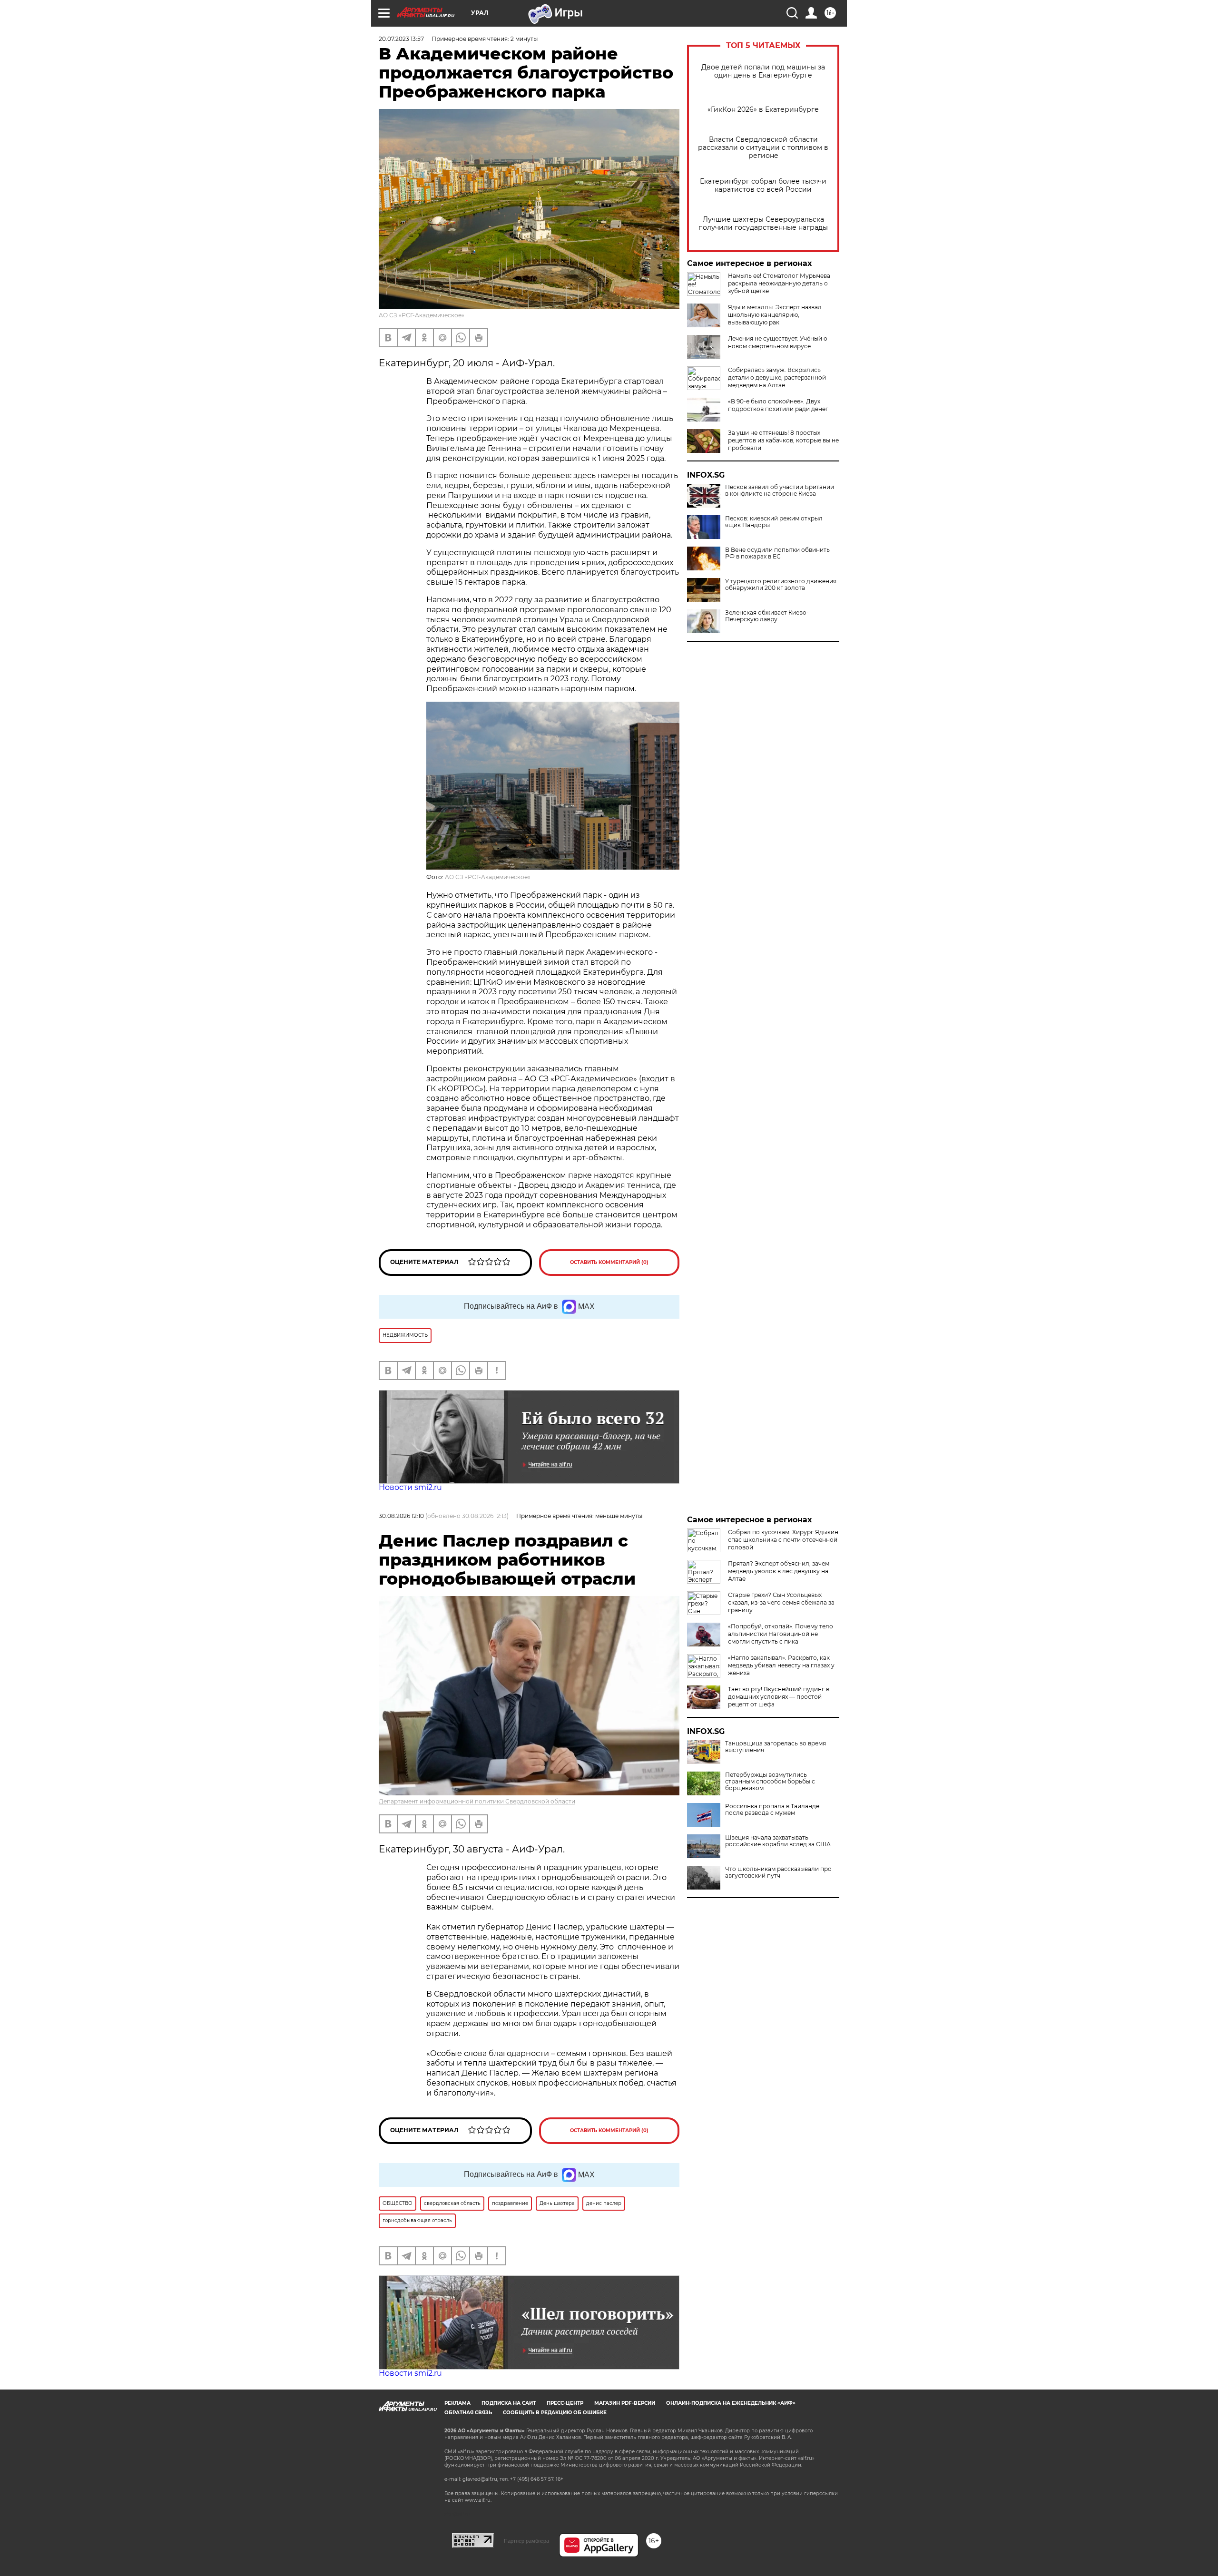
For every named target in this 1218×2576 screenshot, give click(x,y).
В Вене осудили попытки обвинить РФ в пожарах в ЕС (777, 553)
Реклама (457, 2403)
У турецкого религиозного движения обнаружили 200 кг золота (781, 585)
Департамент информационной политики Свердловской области (477, 1801)
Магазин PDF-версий (625, 2403)
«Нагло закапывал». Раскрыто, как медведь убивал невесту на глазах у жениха (781, 1665)
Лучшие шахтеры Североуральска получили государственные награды (763, 224)
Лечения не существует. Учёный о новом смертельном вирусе (778, 342)
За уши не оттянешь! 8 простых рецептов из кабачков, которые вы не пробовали (783, 440)
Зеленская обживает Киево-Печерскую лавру (767, 616)
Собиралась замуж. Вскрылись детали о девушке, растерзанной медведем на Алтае (777, 377)
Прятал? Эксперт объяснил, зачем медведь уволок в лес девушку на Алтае (779, 1571)
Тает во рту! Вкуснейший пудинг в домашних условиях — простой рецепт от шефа (779, 1697)
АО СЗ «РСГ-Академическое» (422, 315)
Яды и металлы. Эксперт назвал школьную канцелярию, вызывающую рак (775, 315)
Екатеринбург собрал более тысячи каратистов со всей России (763, 186)
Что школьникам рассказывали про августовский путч (778, 1872)
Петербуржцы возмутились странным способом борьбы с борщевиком (770, 1782)
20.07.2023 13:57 (401, 39)
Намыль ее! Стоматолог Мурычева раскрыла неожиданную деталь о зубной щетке (779, 283)
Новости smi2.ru (410, 1487)
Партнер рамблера (526, 2541)
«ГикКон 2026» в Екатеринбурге (763, 110)
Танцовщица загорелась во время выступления (776, 1747)
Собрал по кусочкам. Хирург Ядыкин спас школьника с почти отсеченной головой (783, 1540)
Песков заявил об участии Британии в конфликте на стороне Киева (780, 490)
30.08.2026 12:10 (401, 1516)
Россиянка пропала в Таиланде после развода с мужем (772, 1810)
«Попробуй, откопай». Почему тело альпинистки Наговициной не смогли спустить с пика (781, 1634)
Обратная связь (468, 2413)
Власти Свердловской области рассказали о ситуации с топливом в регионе (763, 148)
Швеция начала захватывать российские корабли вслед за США (778, 1841)
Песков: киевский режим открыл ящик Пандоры (774, 522)
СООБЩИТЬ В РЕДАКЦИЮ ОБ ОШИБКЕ (555, 2413)
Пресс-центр (565, 2403)
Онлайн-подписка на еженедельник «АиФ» (731, 2403)
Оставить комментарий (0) (609, 1262)
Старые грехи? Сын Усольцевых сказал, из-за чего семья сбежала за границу (781, 1602)
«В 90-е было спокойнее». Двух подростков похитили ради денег (778, 405)
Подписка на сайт (509, 2403)
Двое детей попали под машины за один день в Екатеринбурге (763, 71)
